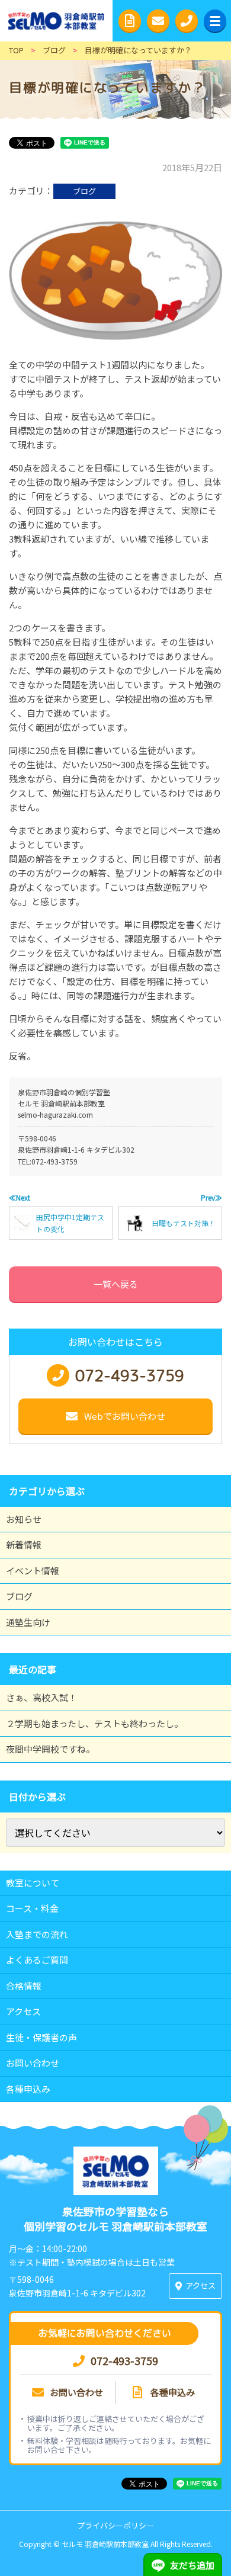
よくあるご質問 (37, 1960)
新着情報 (24, 1544)
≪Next (20, 1197)
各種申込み (28, 2089)
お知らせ (24, 1519)
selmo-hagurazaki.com (55, 1114)
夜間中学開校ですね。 (50, 1749)
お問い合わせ (33, 2063)
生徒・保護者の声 (41, 2037)
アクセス (23, 2011)
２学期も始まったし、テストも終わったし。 (94, 1723)
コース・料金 (32, 1908)
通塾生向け (28, 1622)
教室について (33, 1883)
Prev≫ (211, 1197)
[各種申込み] (130, 21)
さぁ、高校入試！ (41, 1697)
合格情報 (24, 1986)
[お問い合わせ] (158, 21)
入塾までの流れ (37, 1934)
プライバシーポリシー (115, 2525)
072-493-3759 (54, 1161)
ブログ (84, 191)
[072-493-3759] (187, 21)
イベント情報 (33, 1571)
